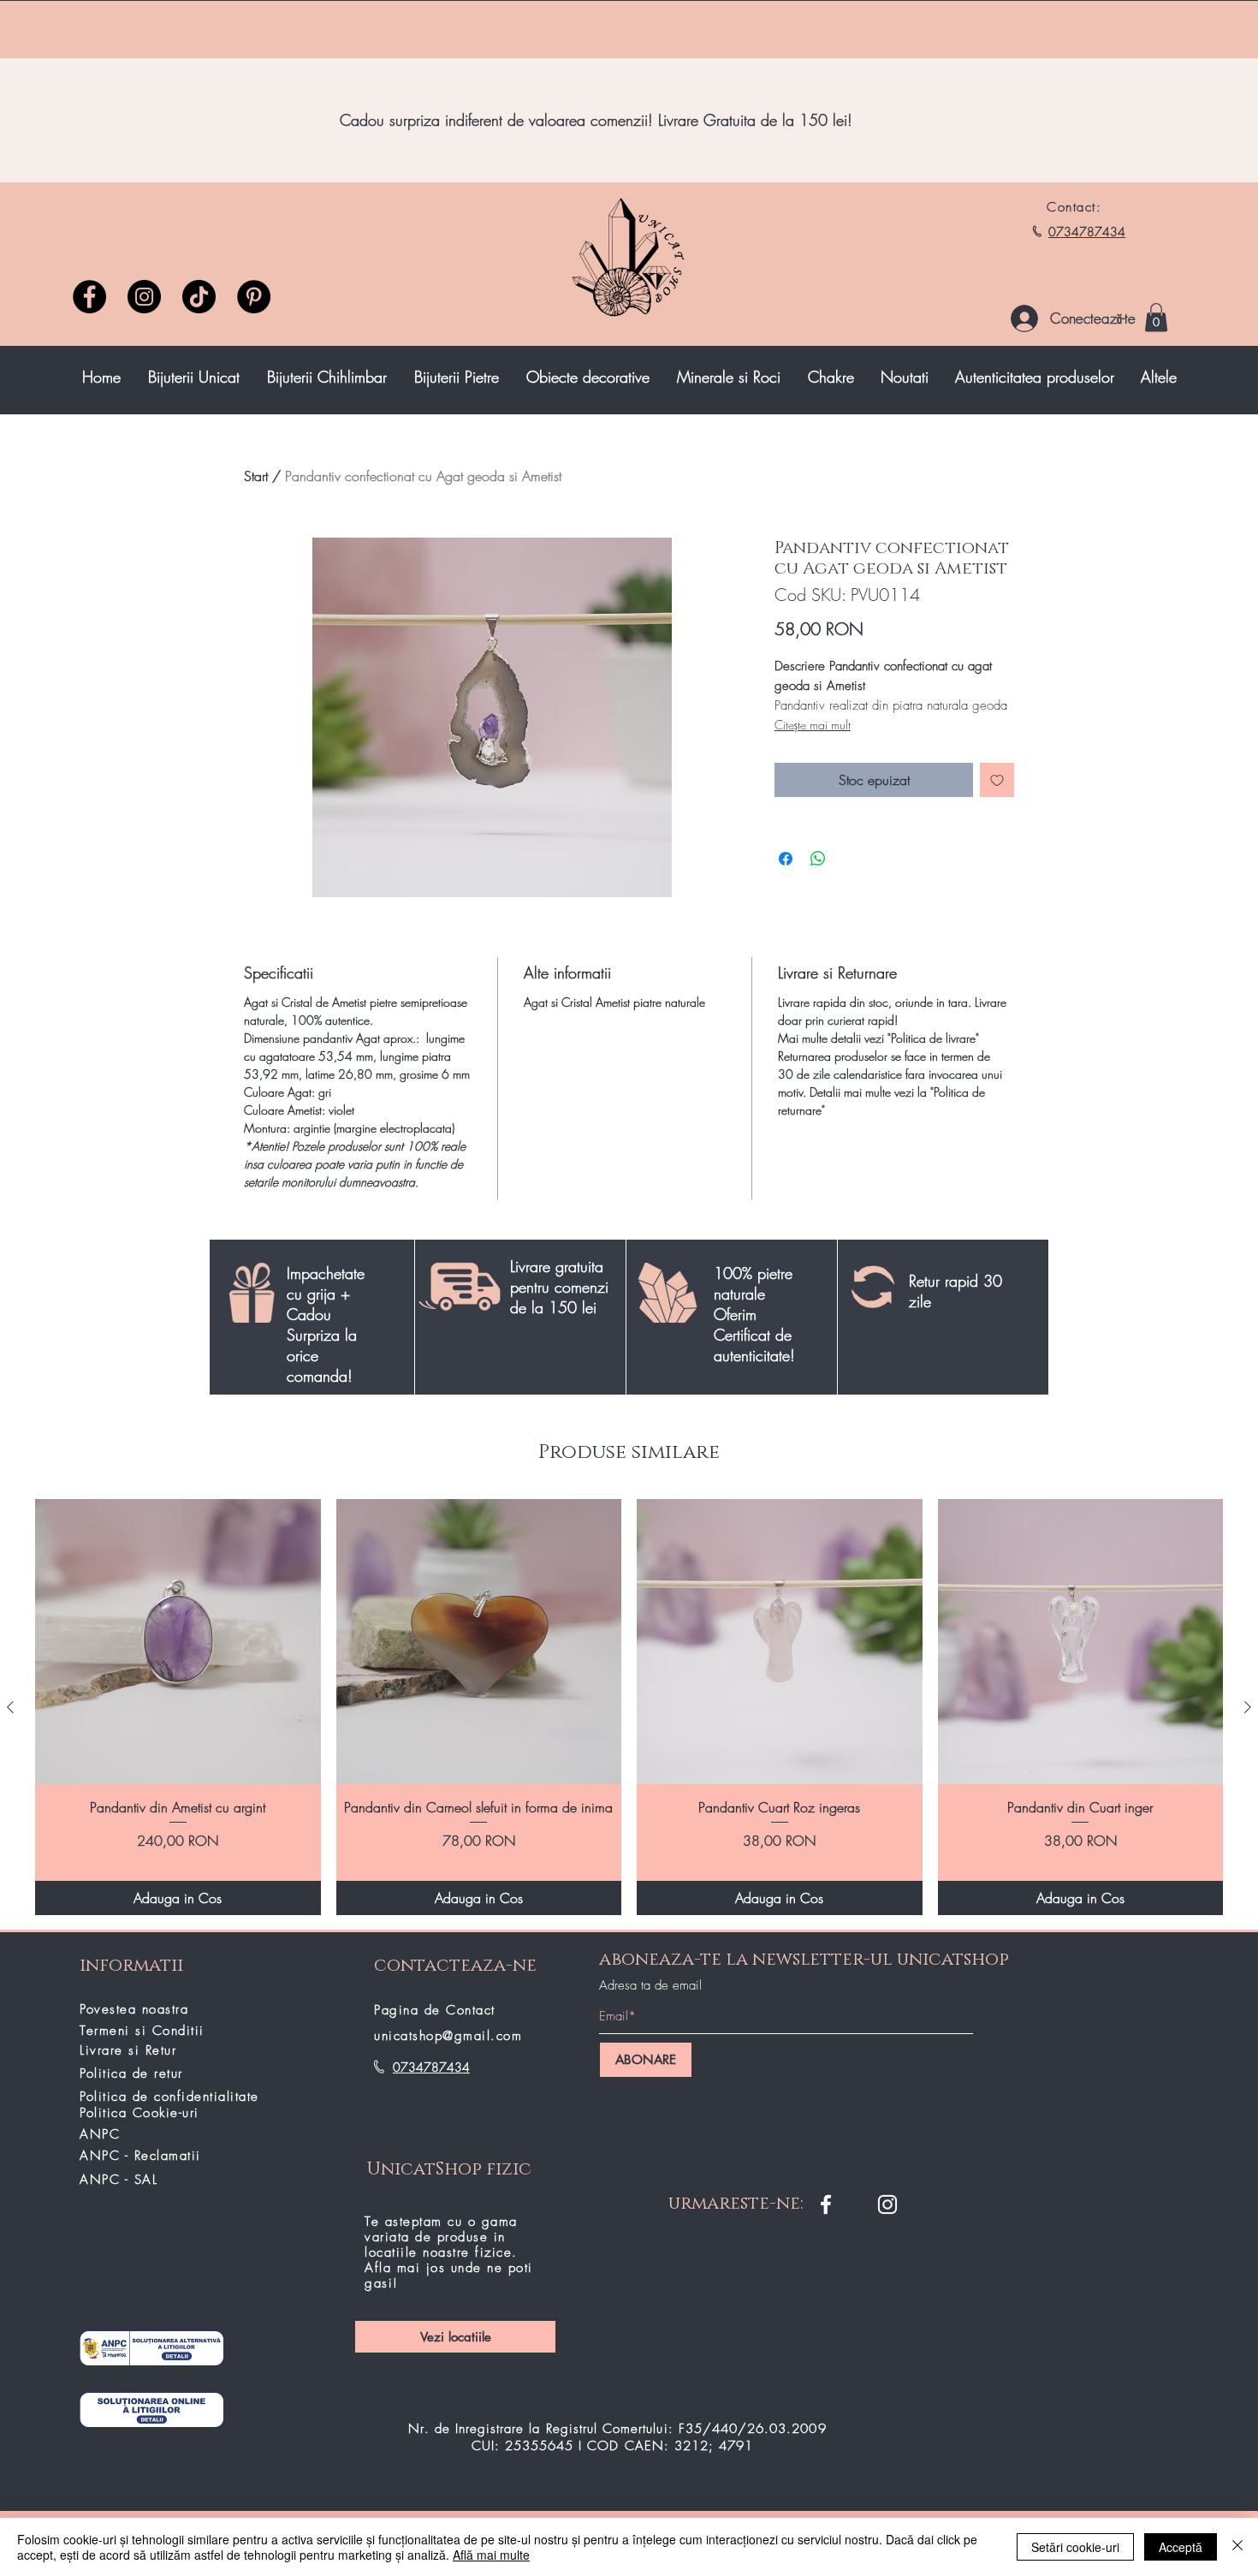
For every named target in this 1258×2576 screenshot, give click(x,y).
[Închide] (1237, 2547)
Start (256, 476)
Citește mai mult (813, 725)
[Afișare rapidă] (178, 1642)
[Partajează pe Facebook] (786, 859)
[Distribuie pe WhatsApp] (818, 859)
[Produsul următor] (1248, 1707)
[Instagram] (144, 297)
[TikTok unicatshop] (199, 297)
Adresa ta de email (650, 1986)
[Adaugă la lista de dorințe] (997, 780)
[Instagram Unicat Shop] (887, 2204)
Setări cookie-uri (1075, 2547)
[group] (629, 1707)
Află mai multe (491, 2555)
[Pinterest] (254, 297)
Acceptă (1181, 2547)
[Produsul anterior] (10, 1707)
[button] (1156, 317)
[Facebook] (89, 297)
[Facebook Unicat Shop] (826, 2204)
